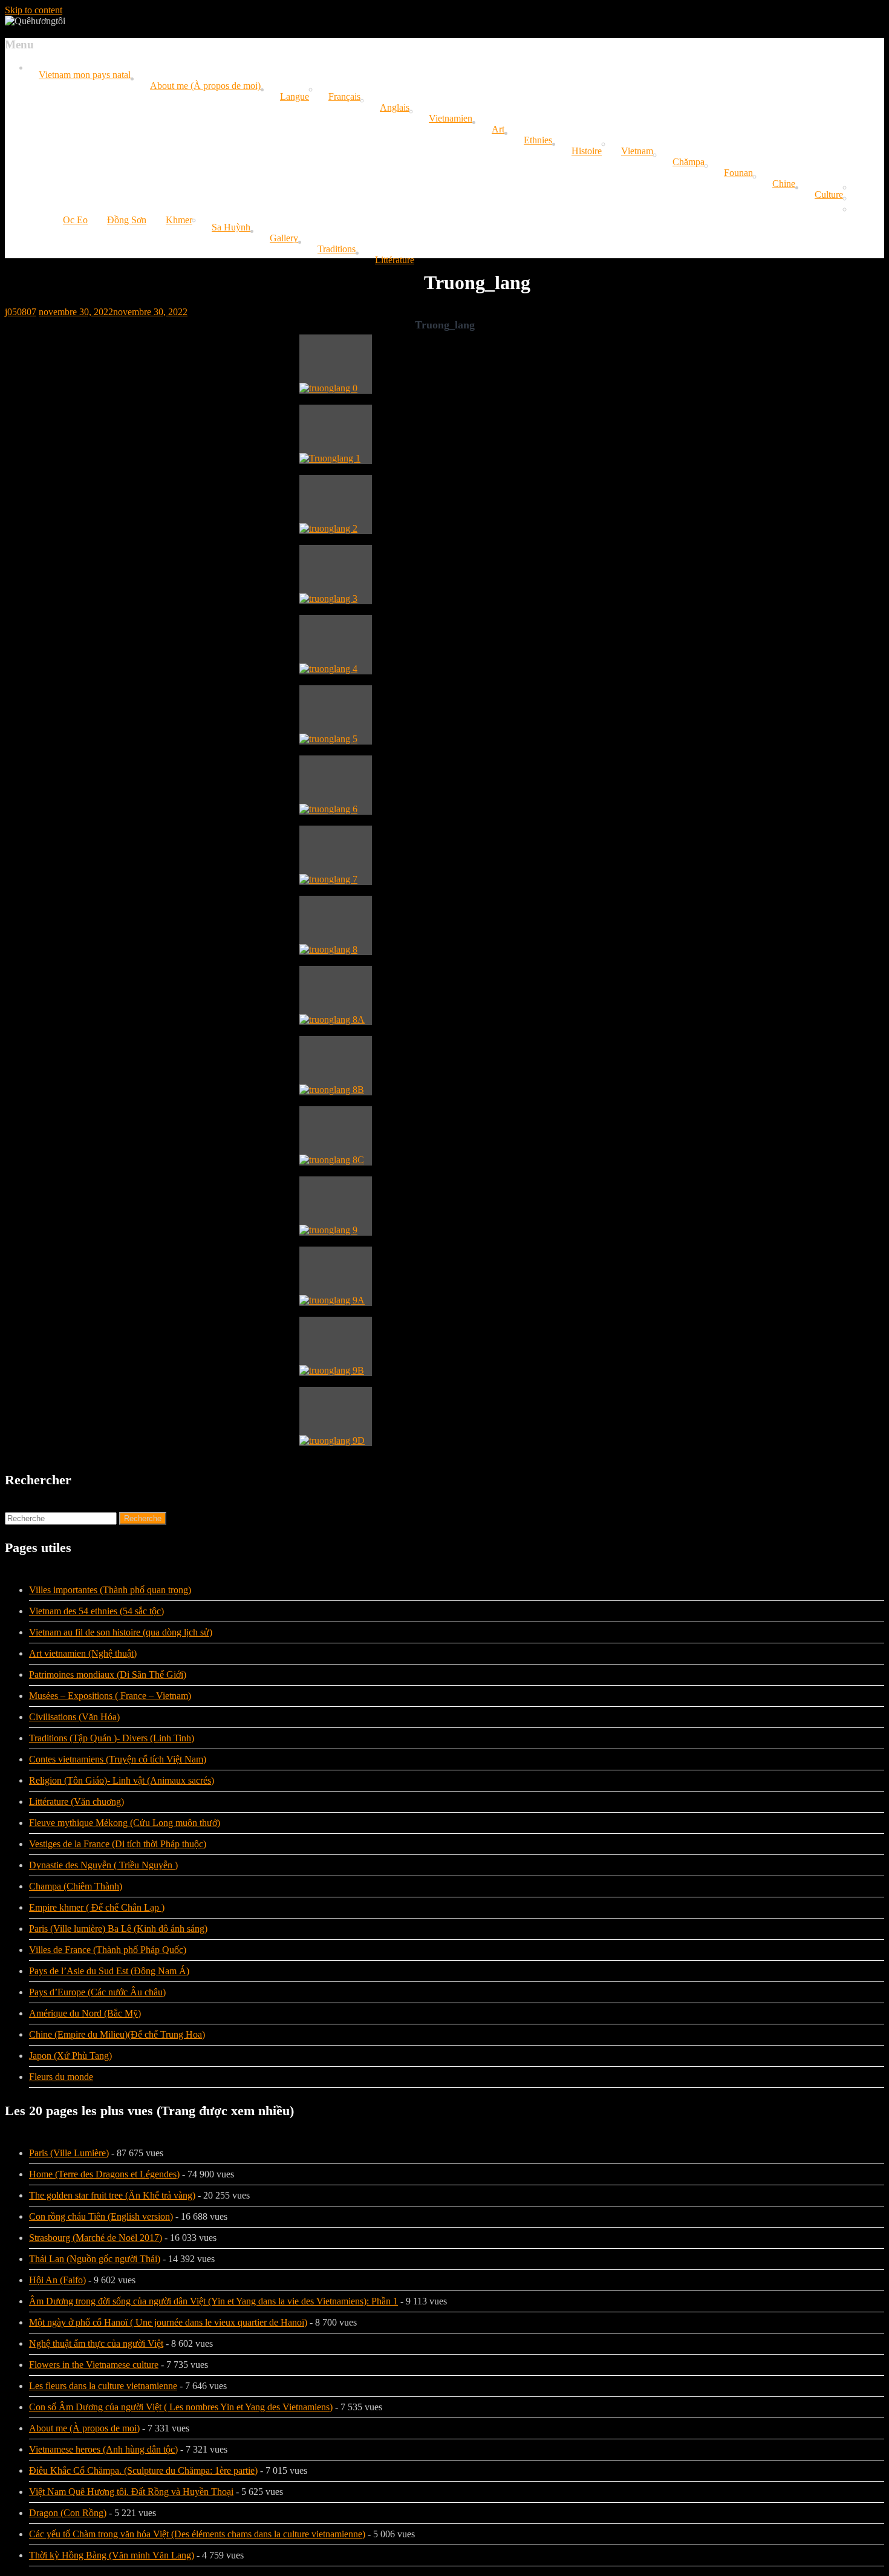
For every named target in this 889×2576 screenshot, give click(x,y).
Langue (295, 96)
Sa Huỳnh (231, 227)
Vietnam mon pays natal (85, 75)
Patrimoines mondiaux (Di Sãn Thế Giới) (108, 1674)
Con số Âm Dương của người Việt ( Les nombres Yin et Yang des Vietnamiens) (181, 2407)
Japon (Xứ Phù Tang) (70, 2056)
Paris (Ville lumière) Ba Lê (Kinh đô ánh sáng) (118, 1929)
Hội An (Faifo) (57, 2280)
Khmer (179, 220)
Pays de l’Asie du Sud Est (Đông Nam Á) (109, 1971)
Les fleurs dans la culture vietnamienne (103, 2386)
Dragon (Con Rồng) (68, 2513)
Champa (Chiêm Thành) (76, 1886)
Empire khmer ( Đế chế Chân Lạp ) (97, 1907)
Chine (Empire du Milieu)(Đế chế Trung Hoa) (117, 2034)
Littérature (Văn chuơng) (77, 1802)
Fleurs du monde (61, 2077)
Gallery (284, 238)
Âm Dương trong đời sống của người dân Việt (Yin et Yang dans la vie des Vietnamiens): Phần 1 (213, 2301)
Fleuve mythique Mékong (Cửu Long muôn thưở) (125, 1823)
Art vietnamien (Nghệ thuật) (83, 1653)
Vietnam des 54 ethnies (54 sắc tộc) (96, 1611)
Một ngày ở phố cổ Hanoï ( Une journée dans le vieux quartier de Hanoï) (168, 2322)
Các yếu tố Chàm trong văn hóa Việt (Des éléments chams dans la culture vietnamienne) (197, 2534)
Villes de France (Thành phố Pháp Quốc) (108, 1950)
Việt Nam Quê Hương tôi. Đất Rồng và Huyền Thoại (131, 2492)
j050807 (21, 312)
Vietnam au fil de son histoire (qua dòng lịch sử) (121, 1632)
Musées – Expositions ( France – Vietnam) (110, 1696)
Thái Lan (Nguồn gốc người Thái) (95, 2259)
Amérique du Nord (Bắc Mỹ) (85, 2013)
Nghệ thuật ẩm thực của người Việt (96, 2343)
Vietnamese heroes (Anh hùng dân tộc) (103, 2449)
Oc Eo (75, 220)
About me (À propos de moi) (205, 86)
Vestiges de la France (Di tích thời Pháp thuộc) (118, 1844)
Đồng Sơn (127, 220)
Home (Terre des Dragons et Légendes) (104, 2174)
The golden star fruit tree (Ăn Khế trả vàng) (112, 2195)
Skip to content (34, 10)
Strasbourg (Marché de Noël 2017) (96, 2238)
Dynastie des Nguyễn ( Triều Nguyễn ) (103, 1865)
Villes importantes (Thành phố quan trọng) (110, 1590)
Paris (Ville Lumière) (69, 2153)
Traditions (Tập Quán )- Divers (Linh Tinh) (112, 1738)
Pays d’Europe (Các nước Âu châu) (97, 1992)
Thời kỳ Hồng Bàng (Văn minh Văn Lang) (112, 2555)
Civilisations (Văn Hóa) (74, 1717)
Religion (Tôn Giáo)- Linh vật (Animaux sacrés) (122, 1780)
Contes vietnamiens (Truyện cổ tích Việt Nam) (118, 1759)
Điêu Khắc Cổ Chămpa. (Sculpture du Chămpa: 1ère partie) (143, 2470)
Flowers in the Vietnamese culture (94, 2365)
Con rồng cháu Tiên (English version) (101, 2216)
